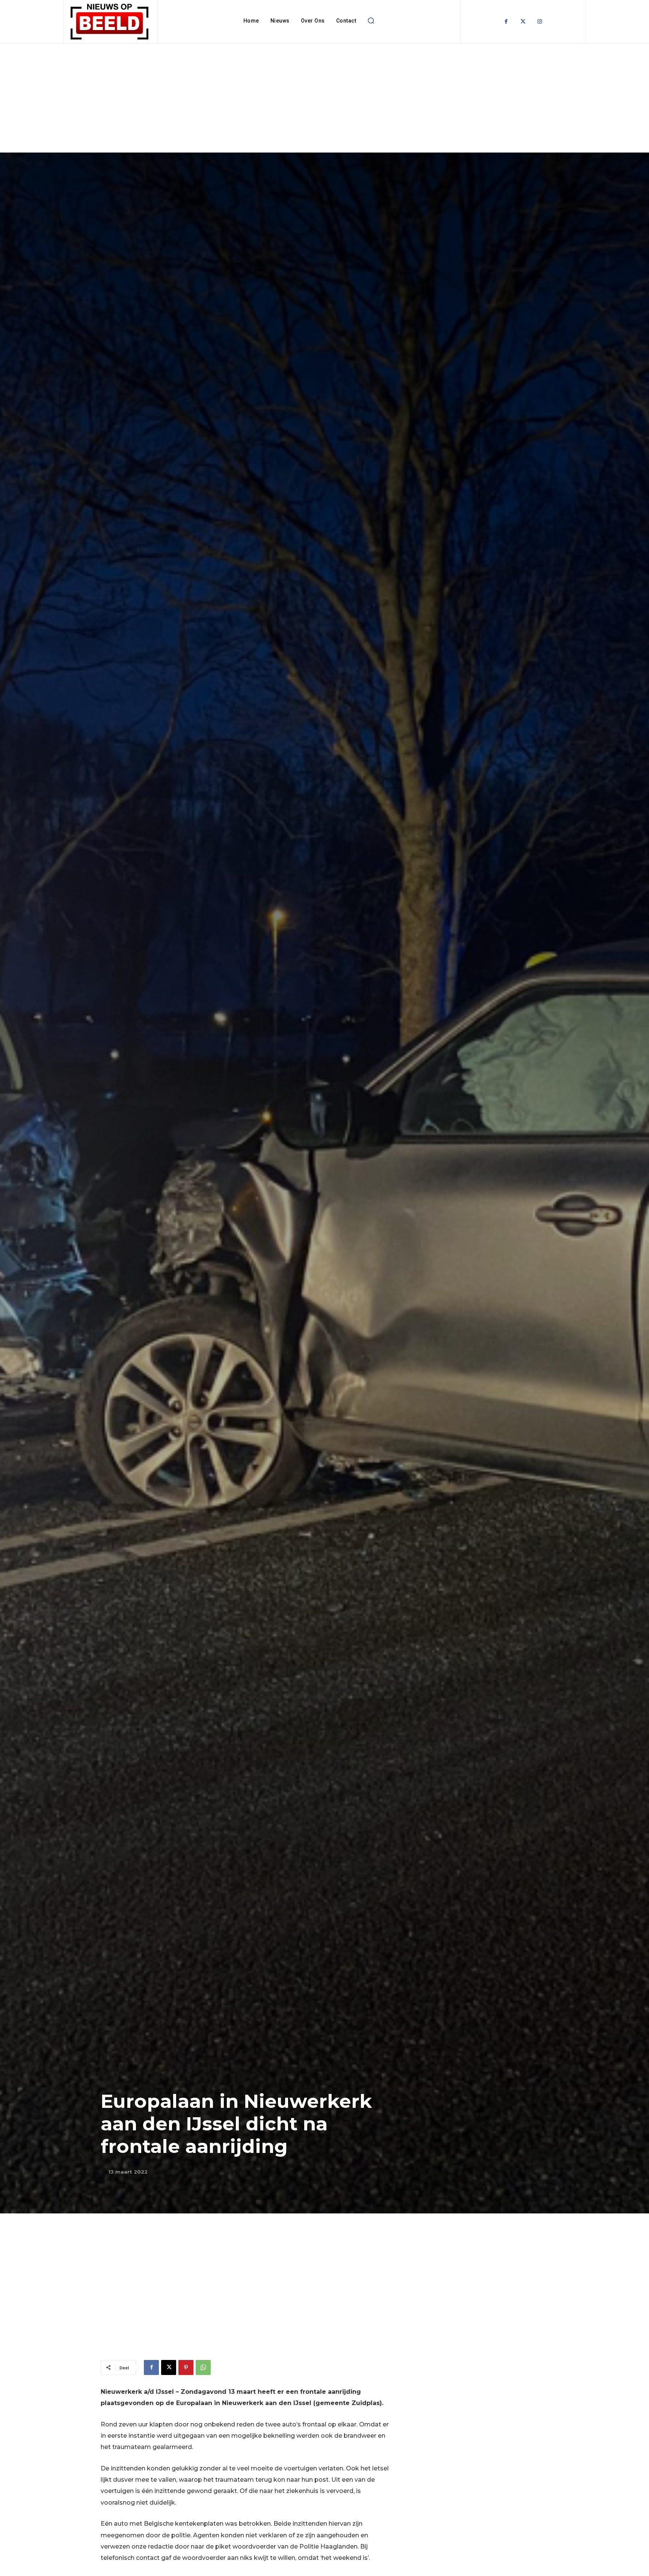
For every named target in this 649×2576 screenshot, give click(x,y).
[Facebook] (506, 22)
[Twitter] (523, 22)
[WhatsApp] (203, 2367)
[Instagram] (540, 22)
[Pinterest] (186, 2367)
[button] (371, 21)
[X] (169, 2367)
